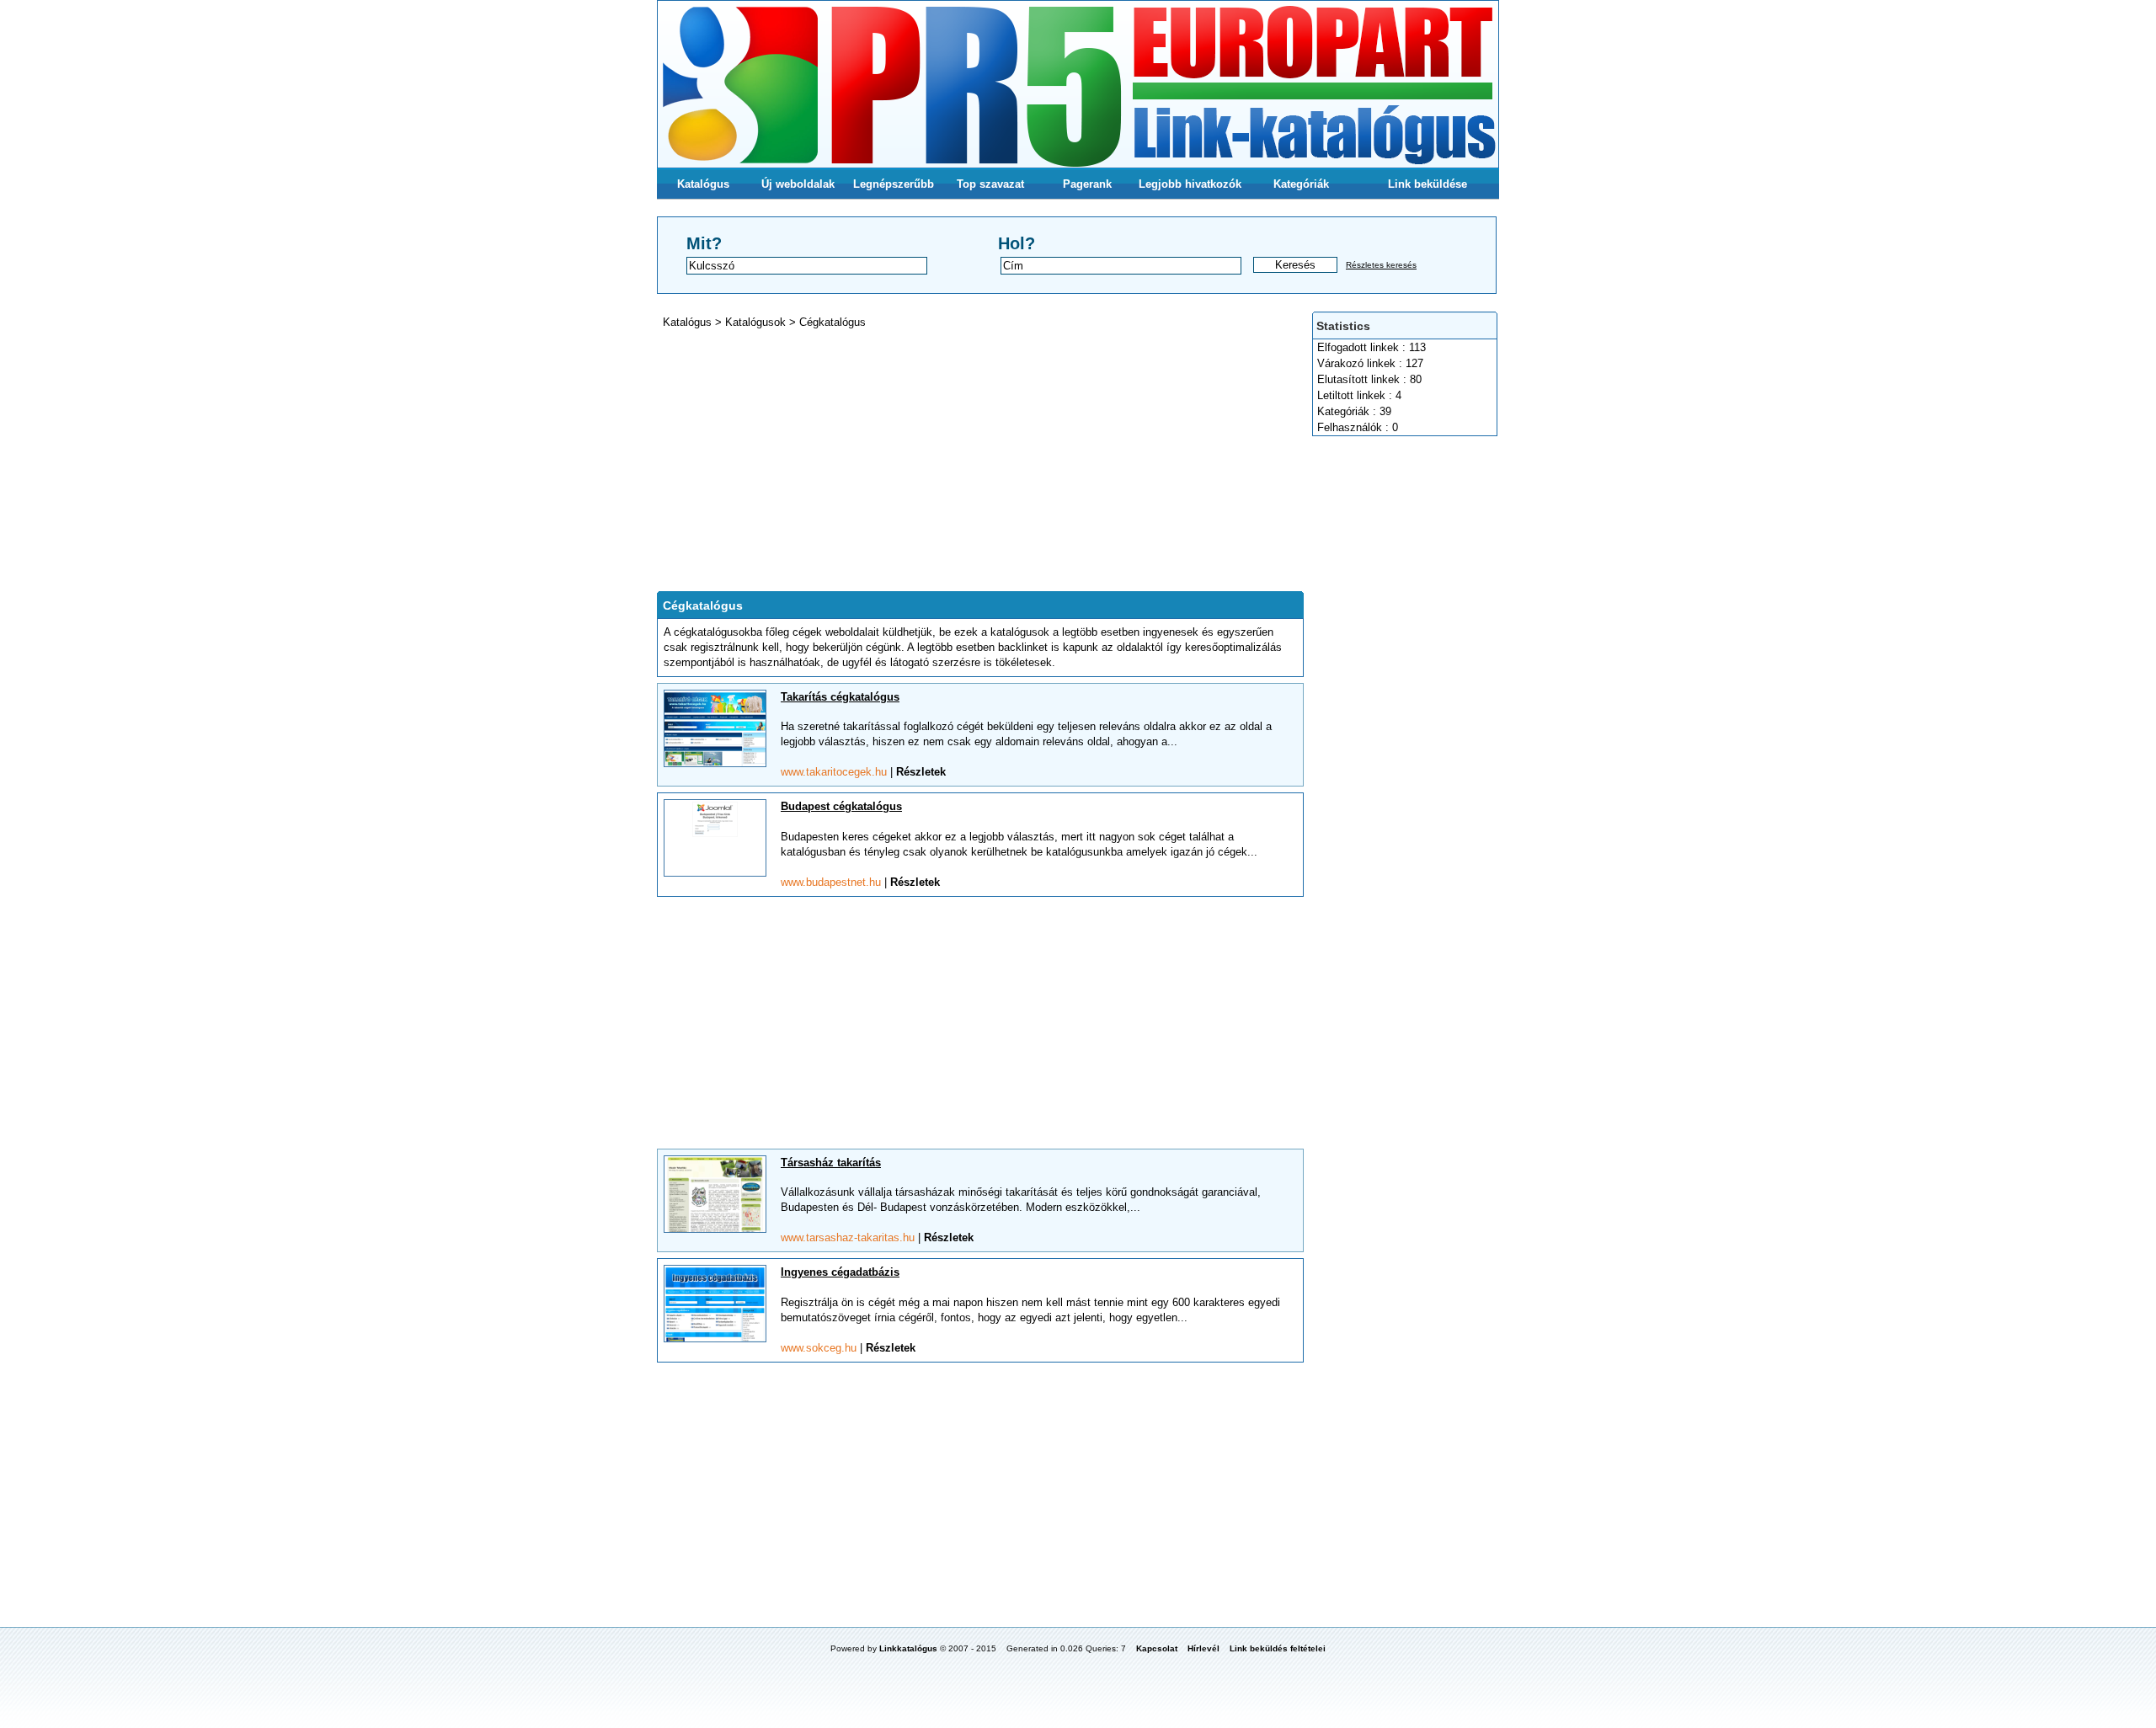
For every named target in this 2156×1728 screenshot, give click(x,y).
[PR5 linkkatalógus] (1078, 84)
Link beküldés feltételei (1278, 1648)
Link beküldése (1428, 184)
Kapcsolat (1157, 1648)
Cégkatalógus (833, 322)
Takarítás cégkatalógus (840, 697)
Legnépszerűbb (894, 184)
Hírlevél (1203, 1648)
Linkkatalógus (908, 1648)
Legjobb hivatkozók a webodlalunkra (1190, 189)
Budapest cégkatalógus (841, 806)
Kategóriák (1301, 184)
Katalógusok (757, 322)
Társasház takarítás (831, 1163)
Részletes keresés (1381, 265)
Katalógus (703, 184)
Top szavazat (990, 184)
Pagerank (1087, 184)
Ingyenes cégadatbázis (840, 1272)
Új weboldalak (798, 184)
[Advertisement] (1406, 694)
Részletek (921, 772)
